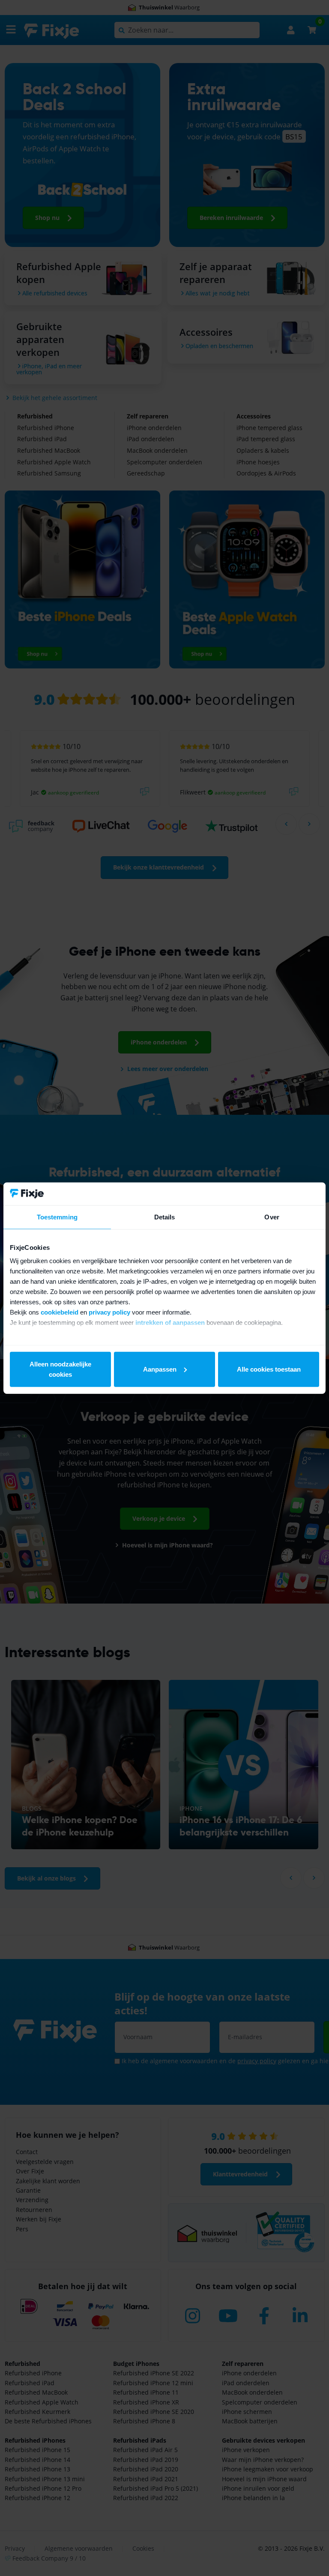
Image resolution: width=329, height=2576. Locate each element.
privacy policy (109, 1312)
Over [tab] (272, 1217)
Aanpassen (160, 1369)
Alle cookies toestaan (269, 1369)
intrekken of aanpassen (170, 1323)
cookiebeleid (60, 1312)
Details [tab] (165, 1217)
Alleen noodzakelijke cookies (60, 1369)
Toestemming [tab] (57, 1217)
